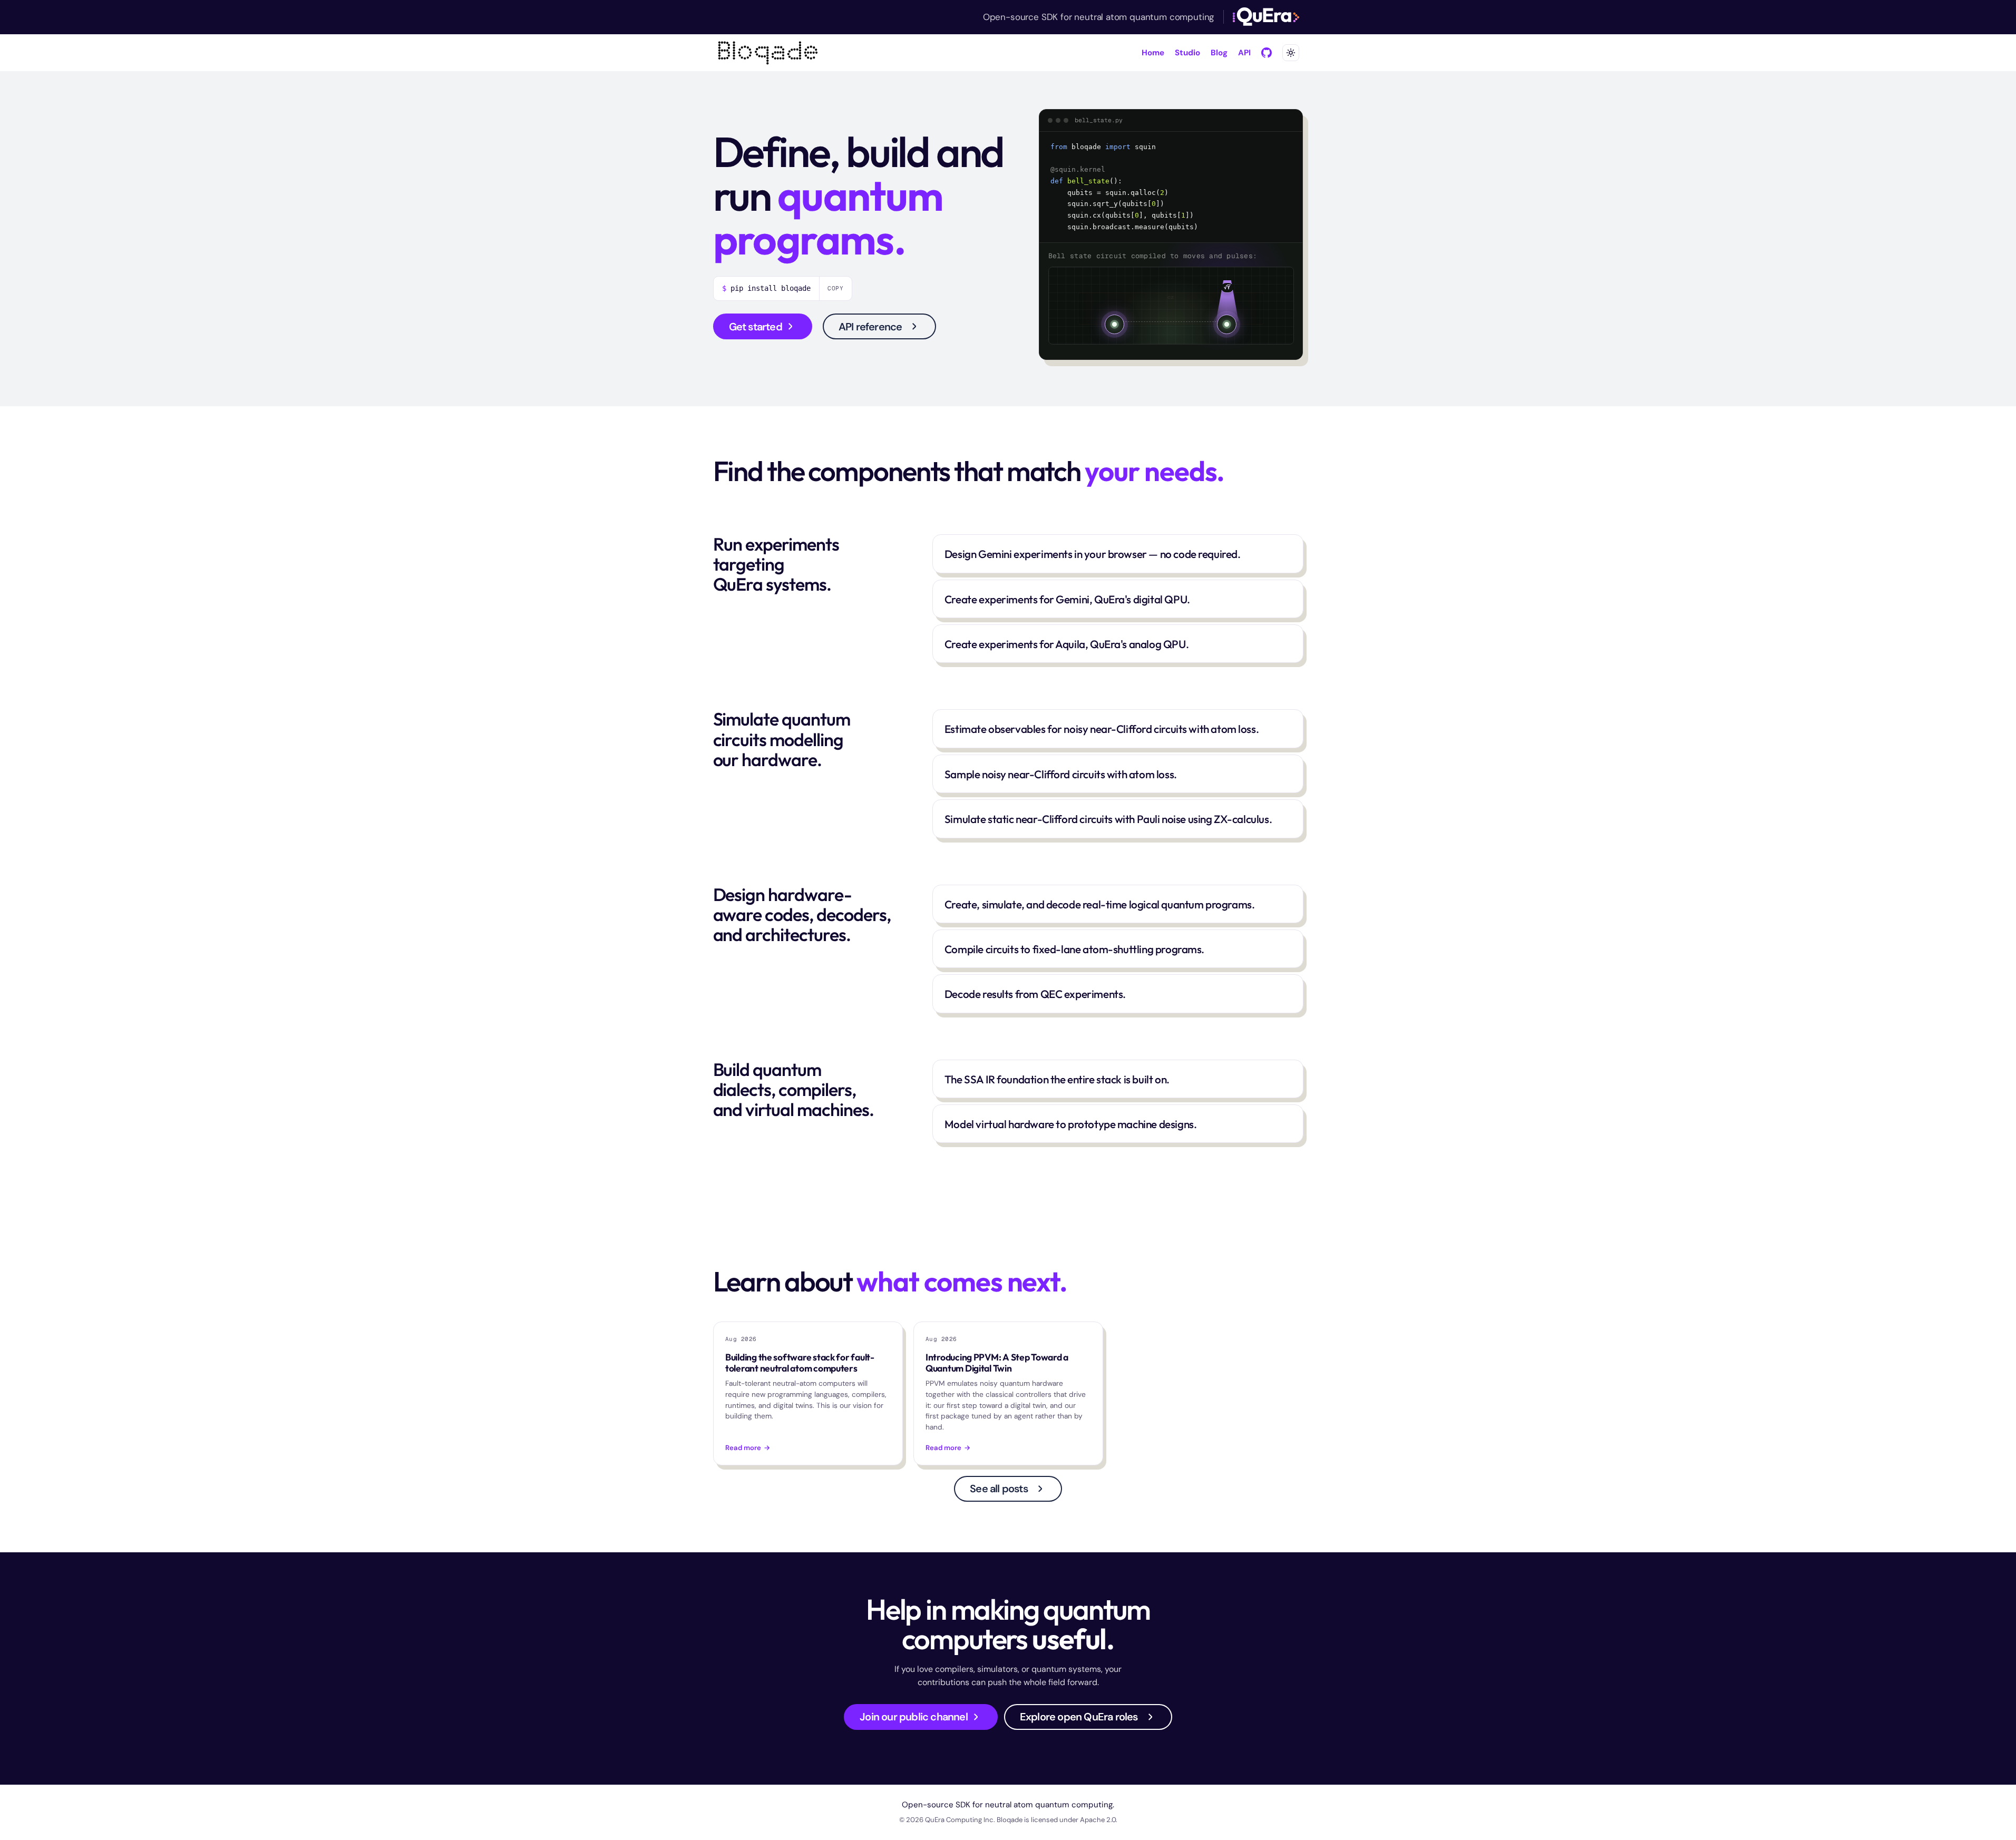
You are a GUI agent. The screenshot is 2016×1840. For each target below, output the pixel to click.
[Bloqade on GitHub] (1267, 53)
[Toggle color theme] (1291, 53)
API (1244, 53)
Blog (1219, 53)
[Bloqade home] (768, 53)
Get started (756, 327)
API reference (870, 327)
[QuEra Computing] (1266, 17)
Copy (836, 288)
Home (1153, 53)
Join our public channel (914, 1717)
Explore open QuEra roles (1079, 1717)
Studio (1187, 53)
